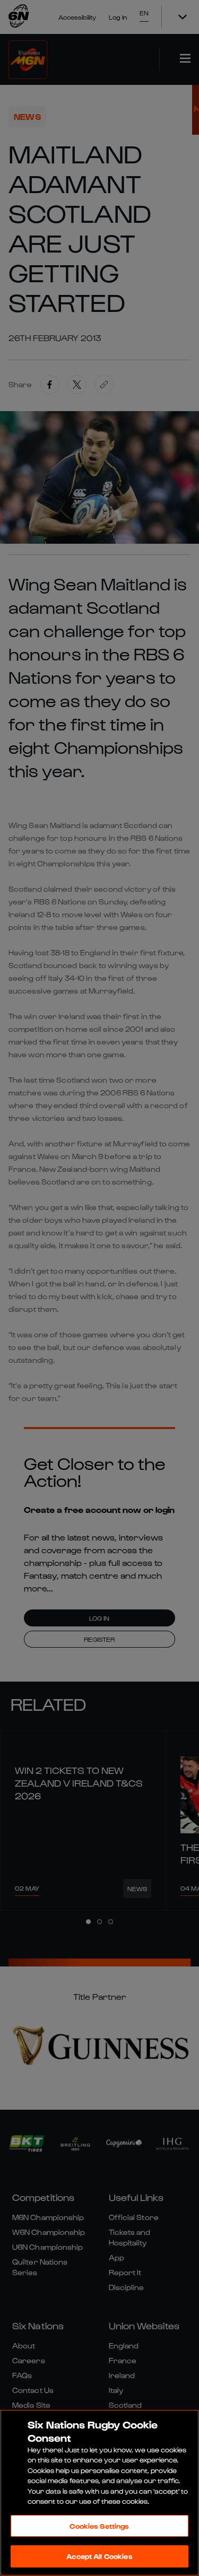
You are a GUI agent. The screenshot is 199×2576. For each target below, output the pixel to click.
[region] (99, 2493)
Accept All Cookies (99, 2556)
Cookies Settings (99, 2526)
